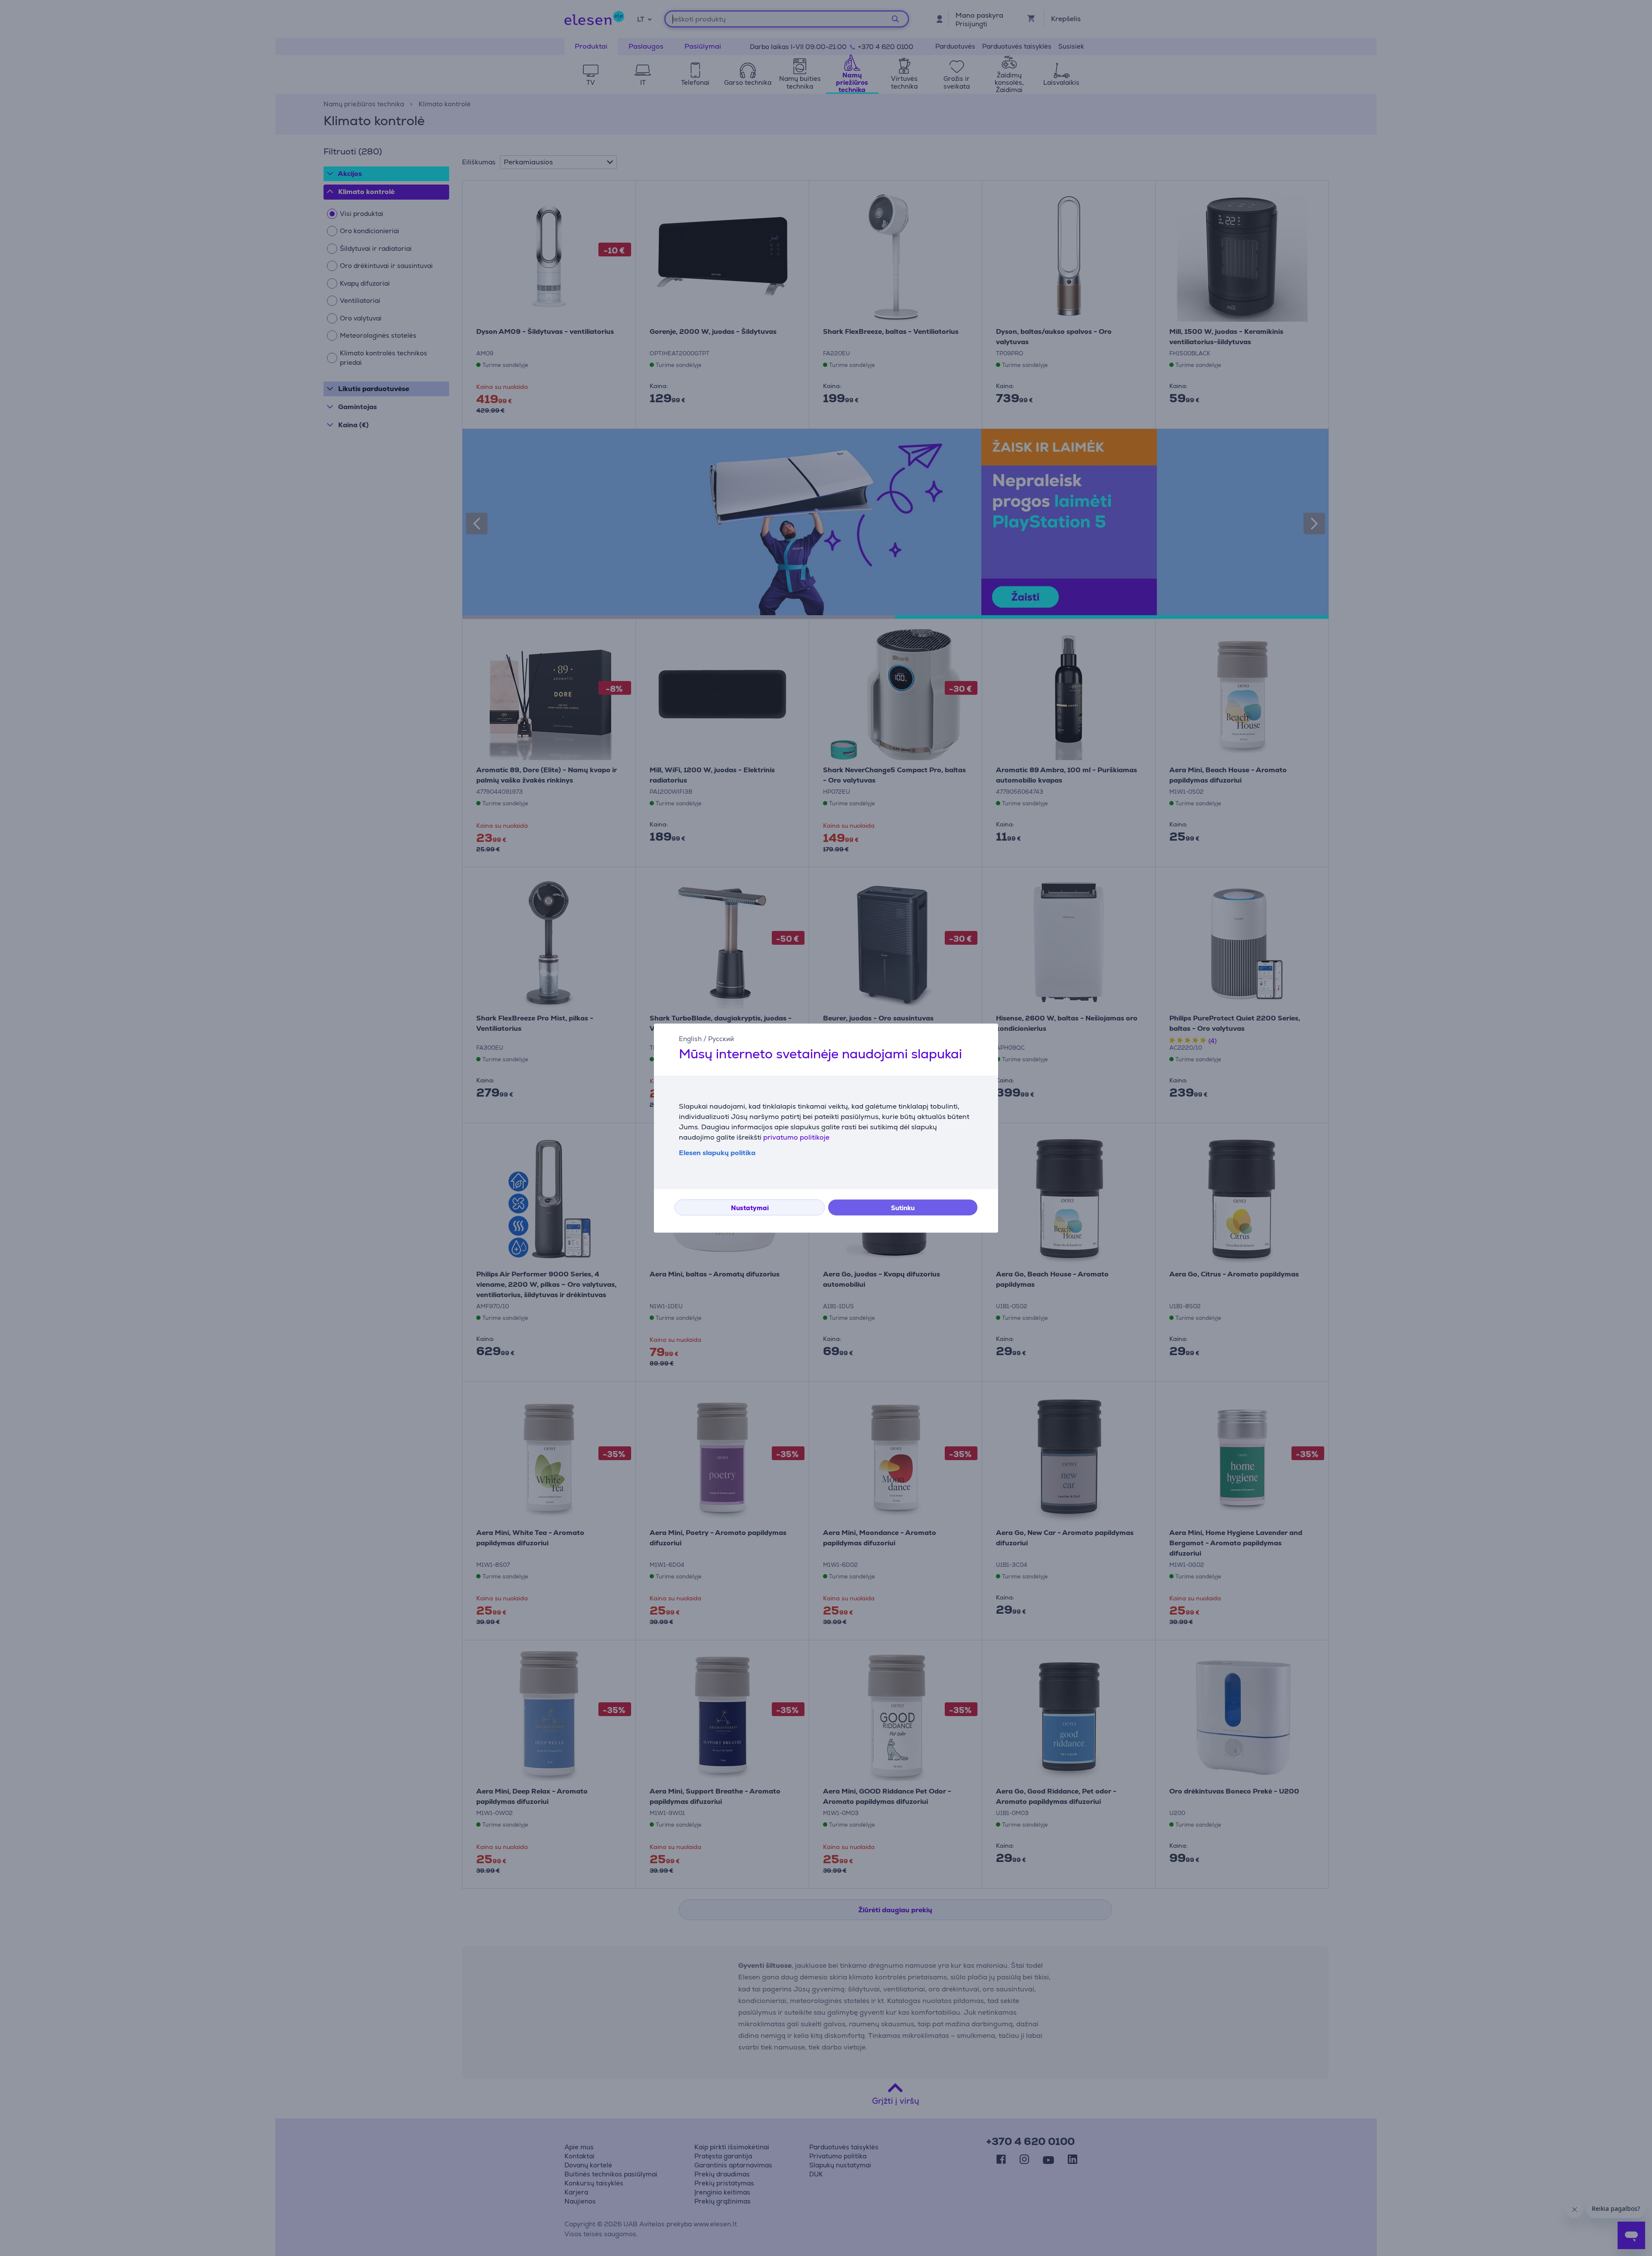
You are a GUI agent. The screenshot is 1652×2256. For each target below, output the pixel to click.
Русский (721, 1039)
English (690, 1039)
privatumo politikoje (796, 1137)
